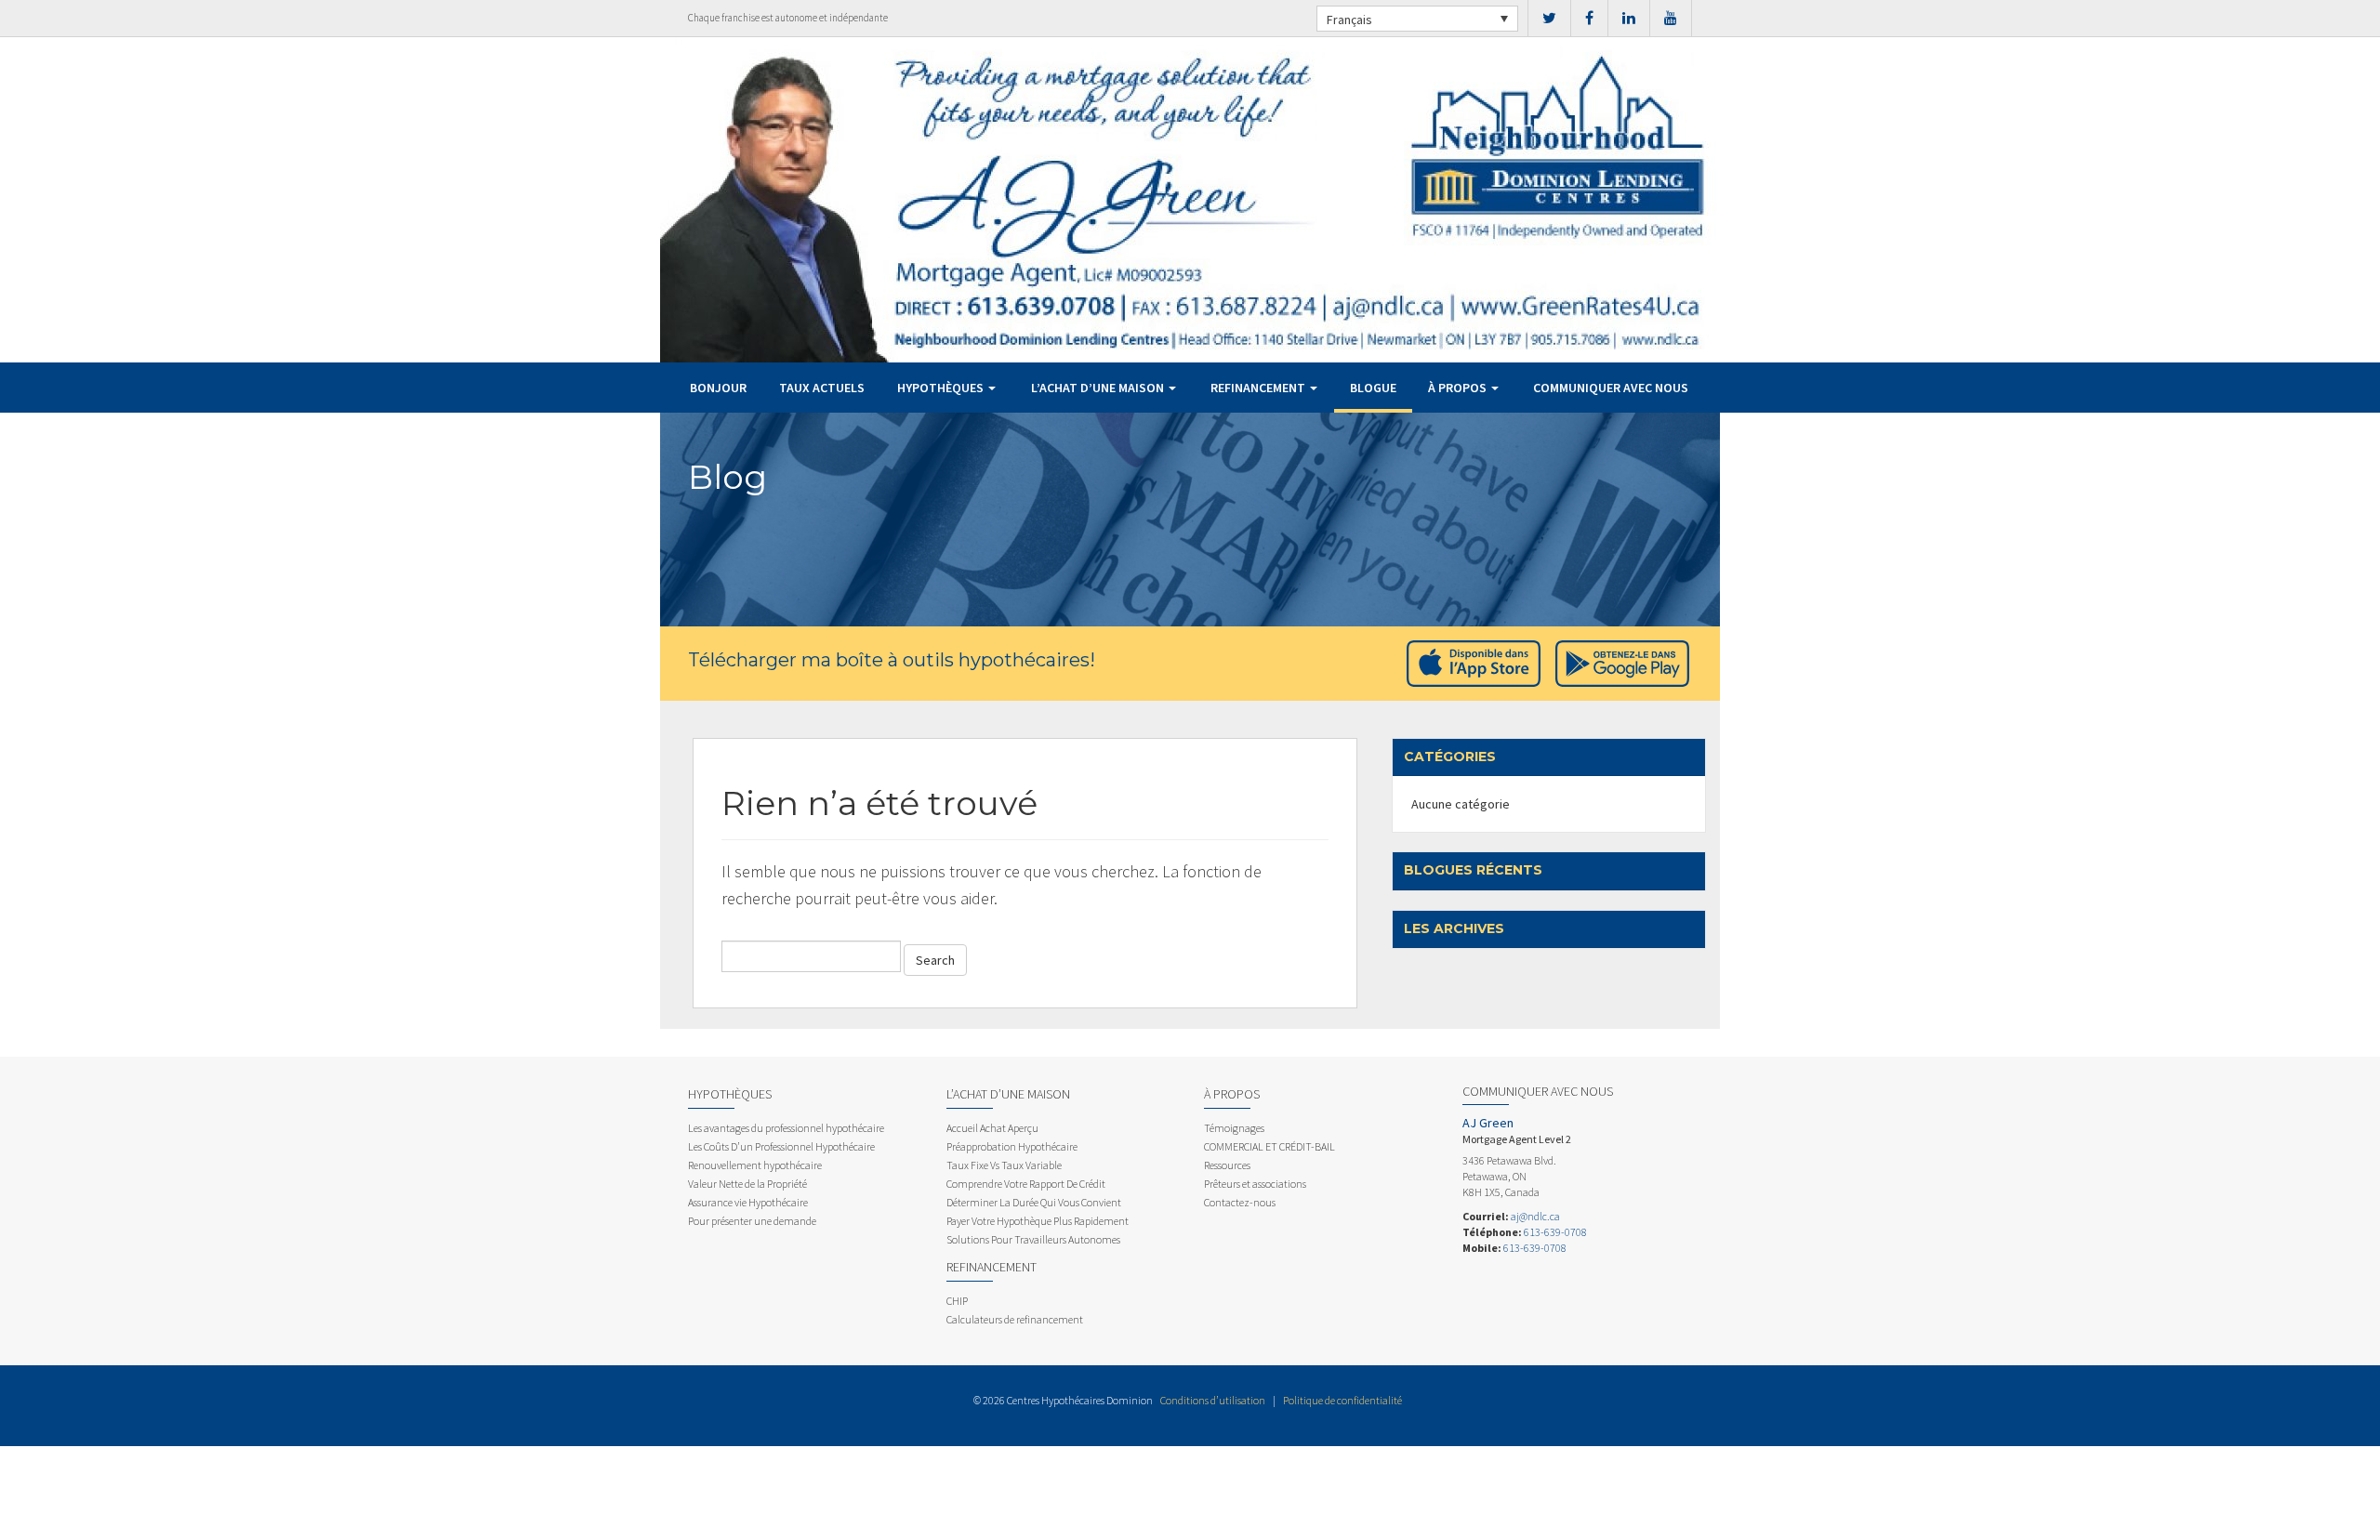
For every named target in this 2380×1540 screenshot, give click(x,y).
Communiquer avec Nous (1611, 388)
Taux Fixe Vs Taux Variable (1004, 1165)
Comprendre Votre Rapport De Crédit (1026, 1184)
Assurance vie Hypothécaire (748, 1202)
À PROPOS (1459, 388)
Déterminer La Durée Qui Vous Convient (1034, 1202)
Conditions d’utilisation (1213, 1400)
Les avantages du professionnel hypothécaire (786, 1128)
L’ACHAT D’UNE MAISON (1099, 388)
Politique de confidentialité (1342, 1400)
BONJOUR (718, 388)
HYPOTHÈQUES (942, 388)
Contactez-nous (1240, 1202)
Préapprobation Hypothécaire (1012, 1146)
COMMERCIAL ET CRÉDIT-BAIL (1269, 1146)
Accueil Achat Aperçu (992, 1128)
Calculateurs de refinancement (1015, 1319)
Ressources (1227, 1165)
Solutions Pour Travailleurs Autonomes (1033, 1239)
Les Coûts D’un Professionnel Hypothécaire (781, 1146)
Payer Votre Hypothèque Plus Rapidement (1038, 1221)
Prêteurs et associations (1255, 1184)
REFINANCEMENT (1259, 388)
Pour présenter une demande (752, 1221)
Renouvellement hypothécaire (755, 1165)
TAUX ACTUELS (822, 388)
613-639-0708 (1555, 1232)
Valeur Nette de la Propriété (747, 1184)
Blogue (1373, 388)
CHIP (957, 1301)
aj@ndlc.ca (1535, 1216)
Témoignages (1234, 1128)
